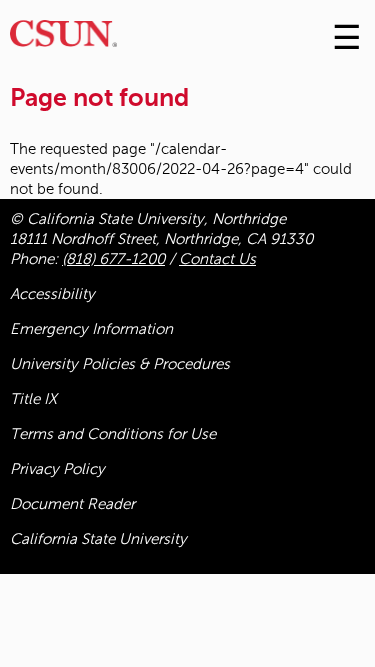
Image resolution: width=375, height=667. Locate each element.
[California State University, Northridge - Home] (63, 38)
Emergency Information (91, 329)
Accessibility (52, 294)
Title (33, 399)
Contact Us (217, 259)
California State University (98, 539)
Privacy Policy (57, 469)
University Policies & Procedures (120, 364)
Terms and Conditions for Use (113, 434)
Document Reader (72, 504)
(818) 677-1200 (113, 259)
